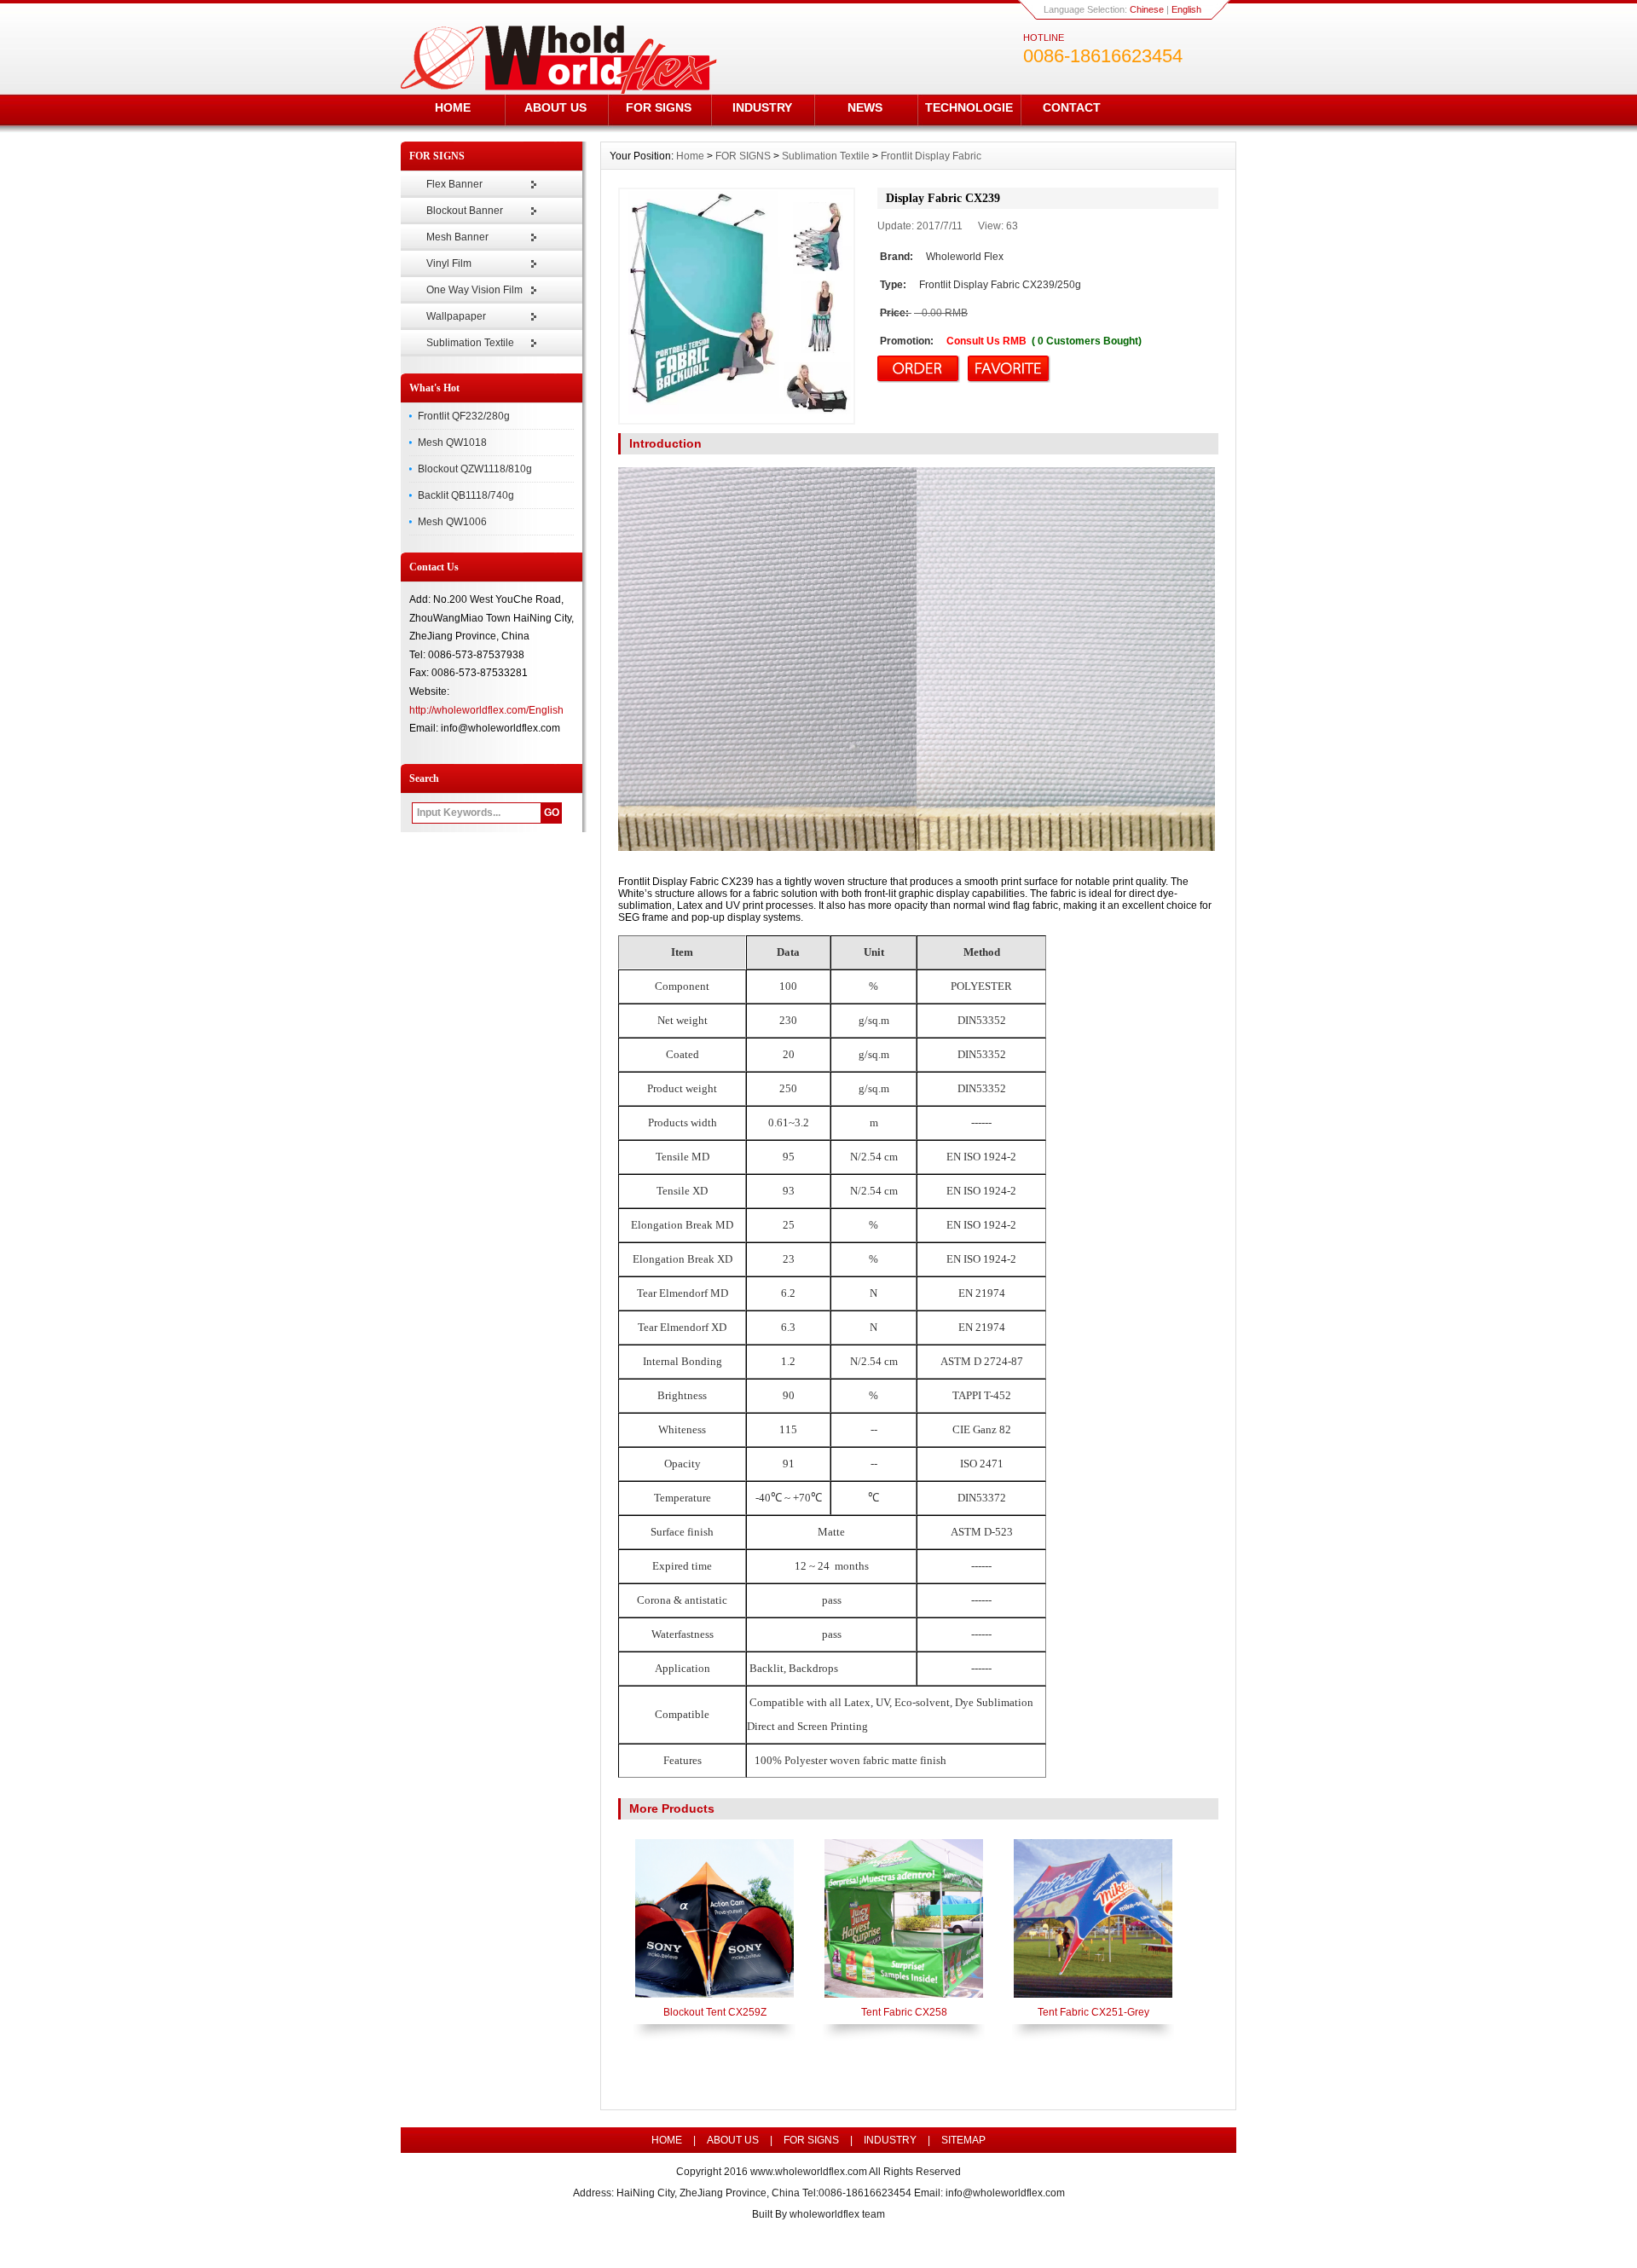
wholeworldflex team (837, 2214)
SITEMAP (963, 2140)
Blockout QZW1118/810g (475, 469)
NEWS (865, 107)
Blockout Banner (465, 211)
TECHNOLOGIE (969, 107)
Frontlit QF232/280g (464, 416)
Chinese (1147, 9)
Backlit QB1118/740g (466, 495)
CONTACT (1072, 107)
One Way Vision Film (474, 290)
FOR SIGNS (659, 107)
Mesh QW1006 (452, 522)
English (1186, 9)
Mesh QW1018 (452, 443)
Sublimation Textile (470, 343)
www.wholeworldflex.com (809, 2172)
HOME (453, 107)
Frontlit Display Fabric (931, 156)
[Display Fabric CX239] (737, 306)
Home (690, 156)
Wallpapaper (456, 316)
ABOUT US (555, 107)
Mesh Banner (457, 237)
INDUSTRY (762, 107)
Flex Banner (454, 184)
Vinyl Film (449, 263)
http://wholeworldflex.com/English (486, 710)
